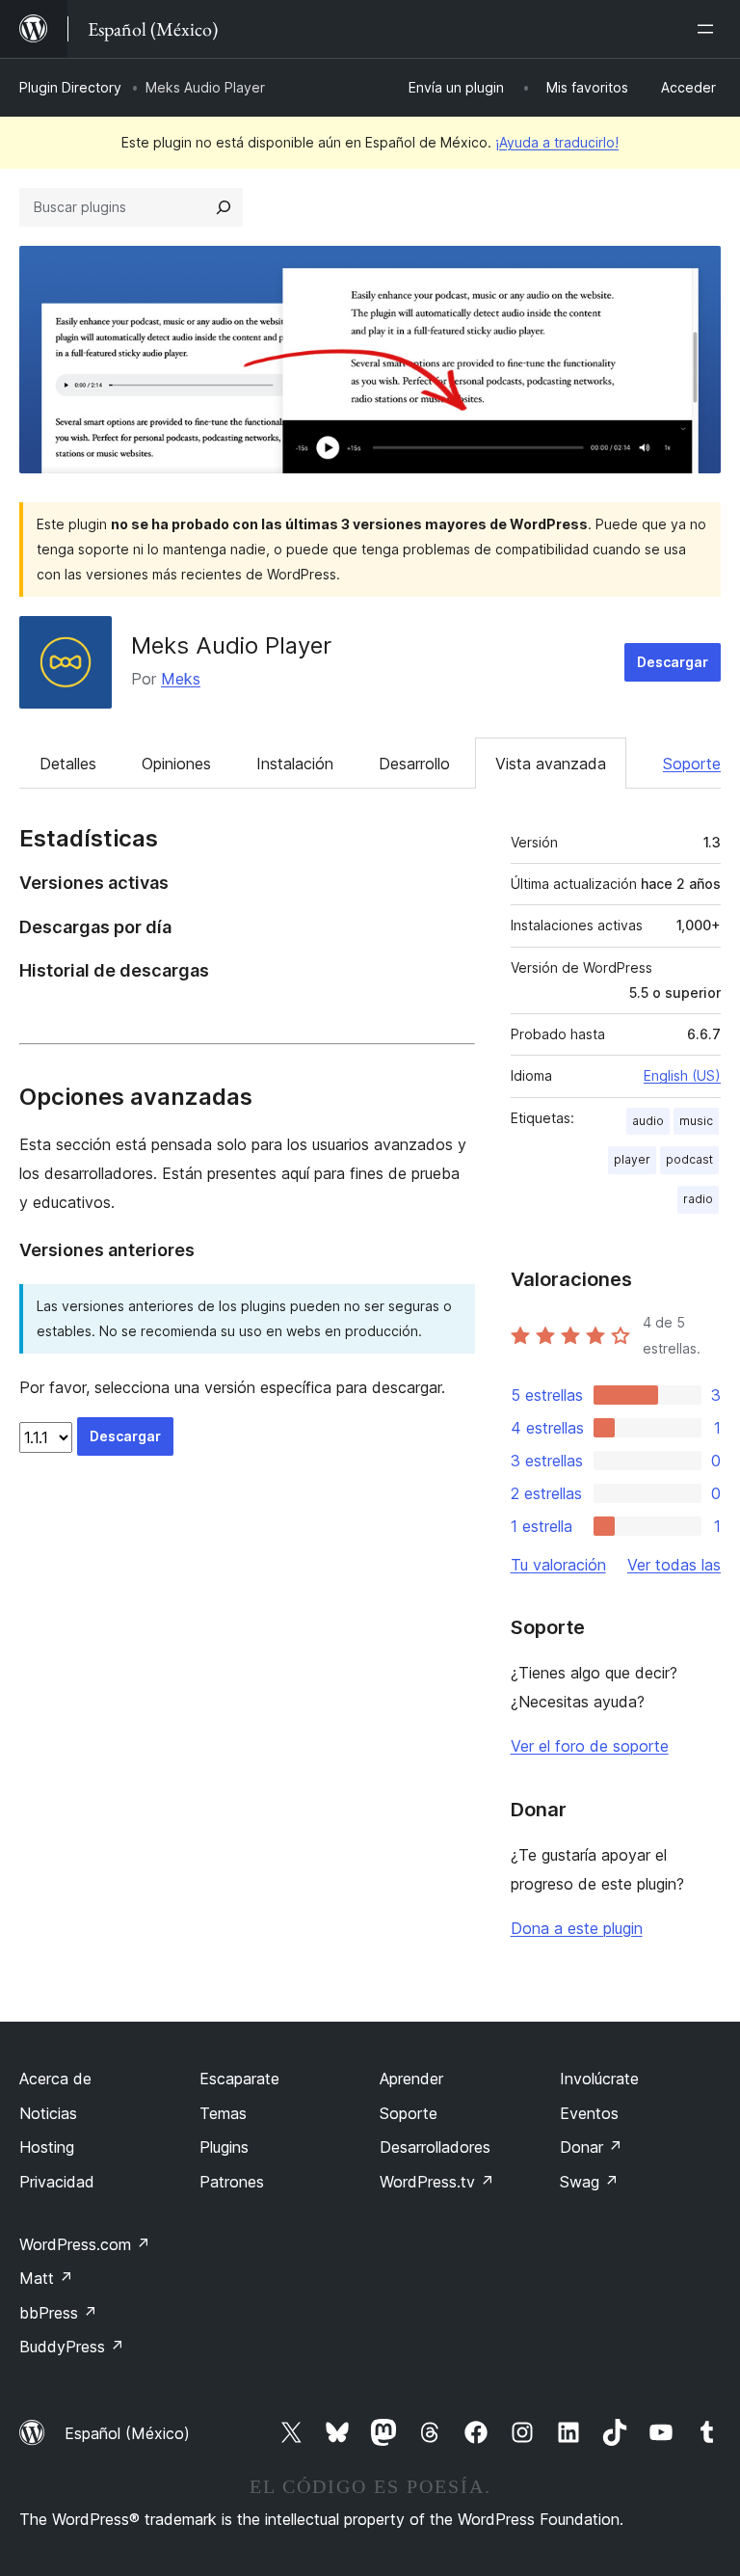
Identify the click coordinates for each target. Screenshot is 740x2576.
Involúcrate (599, 2079)
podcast (689, 1159)
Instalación (295, 764)
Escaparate (239, 2079)
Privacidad (57, 2182)
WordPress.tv (437, 2182)
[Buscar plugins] (224, 207)
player (632, 1159)
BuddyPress (72, 2347)
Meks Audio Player (231, 645)
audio (648, 1121)
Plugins (224, 2147)
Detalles (68, 764)
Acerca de (55, 2079)
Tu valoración (558, 1565)
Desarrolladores (435, 2147)
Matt (46, 2278)
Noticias (48, 2113)
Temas (223, 2113)
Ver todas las (674, 1565)
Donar (591, 2147)
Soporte (692, 764)
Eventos (589, 2113)
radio (698, 1199)
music (696, 1121)
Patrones (232, 2182)
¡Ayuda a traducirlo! (557, 142)
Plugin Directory (70, 87)
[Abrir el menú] (709, 29)
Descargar (673, 662)
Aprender (411, 2079)
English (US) (682, 1075)
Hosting (47, 2147)
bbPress (58, 2313)
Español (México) (127, 2433)
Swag (589, 2182)
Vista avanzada (551, 764)
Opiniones (176, 764)
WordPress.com (85, 2244)
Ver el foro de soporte (590, 1746)
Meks (181, 679)
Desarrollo (414, 764)
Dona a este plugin (577, 1928)
